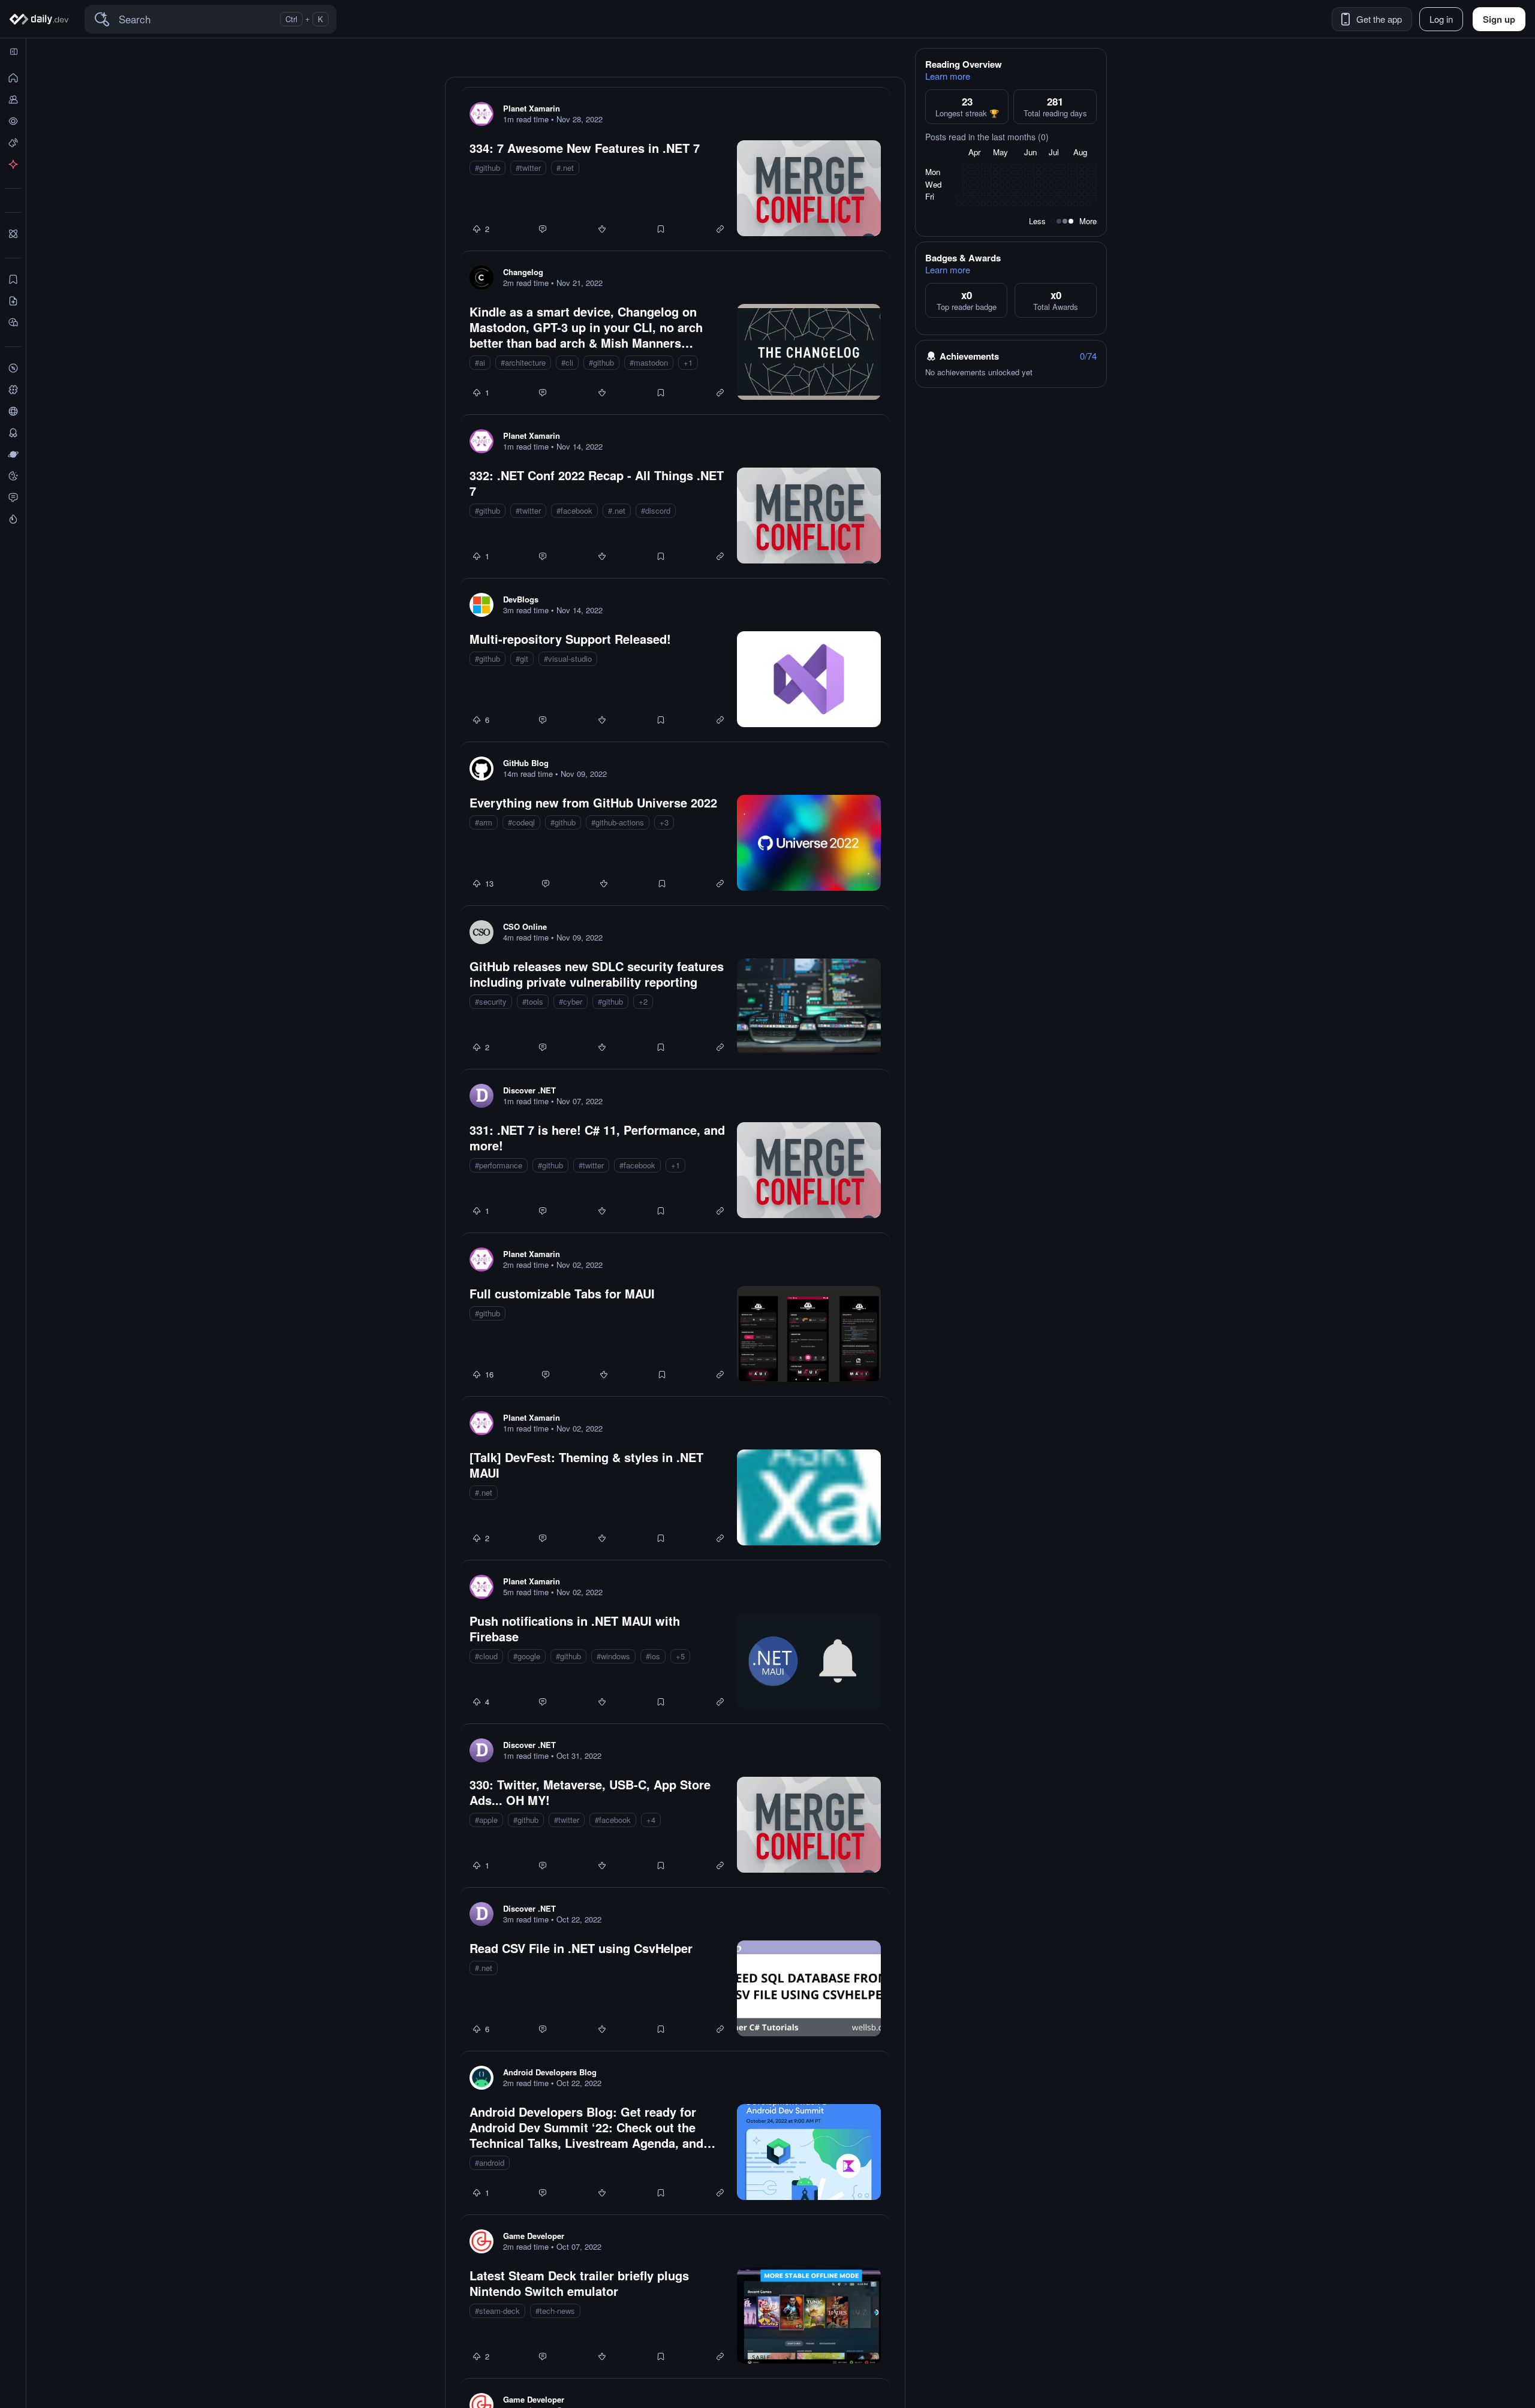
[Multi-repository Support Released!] (675, 660)
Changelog (523, 272)
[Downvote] (602, 229)
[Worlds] (13, 454)
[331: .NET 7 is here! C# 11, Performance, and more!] (675, 1151)
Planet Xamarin (532, 108)
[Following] (13, 100)
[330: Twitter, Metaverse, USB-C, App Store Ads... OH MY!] (675, 1806)
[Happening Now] (13, 143)
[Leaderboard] (13, 433)
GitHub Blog (526, 763)
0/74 (1088, 356)
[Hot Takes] (13, 519)
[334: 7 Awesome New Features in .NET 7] (675, 169)
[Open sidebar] (14, 52)
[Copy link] (720, 229)
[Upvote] (477, 229)
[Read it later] (13, 323)
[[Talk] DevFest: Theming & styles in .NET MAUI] (675, 1478)
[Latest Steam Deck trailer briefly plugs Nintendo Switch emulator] (675, 2297)
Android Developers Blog (550, 2072)
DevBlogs (521, 599)
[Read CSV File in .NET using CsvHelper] (675, 1969)
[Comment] (543, 229)
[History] (13, 121)
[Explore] (13, 368)
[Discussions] (13, 498)
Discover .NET (529, 1090)
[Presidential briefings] (13, 301)
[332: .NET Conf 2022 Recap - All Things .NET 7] (675, 496)
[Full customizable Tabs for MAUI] (675, 1315)
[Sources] (13, 411)
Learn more (948, 76)
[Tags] (13, 390)
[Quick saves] (13, 279)
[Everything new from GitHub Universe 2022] (675, 824)
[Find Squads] (13, 234)
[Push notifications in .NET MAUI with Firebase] (675, 1642)
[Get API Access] (13, 164)
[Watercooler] (13, 476)
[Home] (41, 19)
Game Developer (534, 2236)
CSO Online (525, 926)
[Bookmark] (661, 229)
